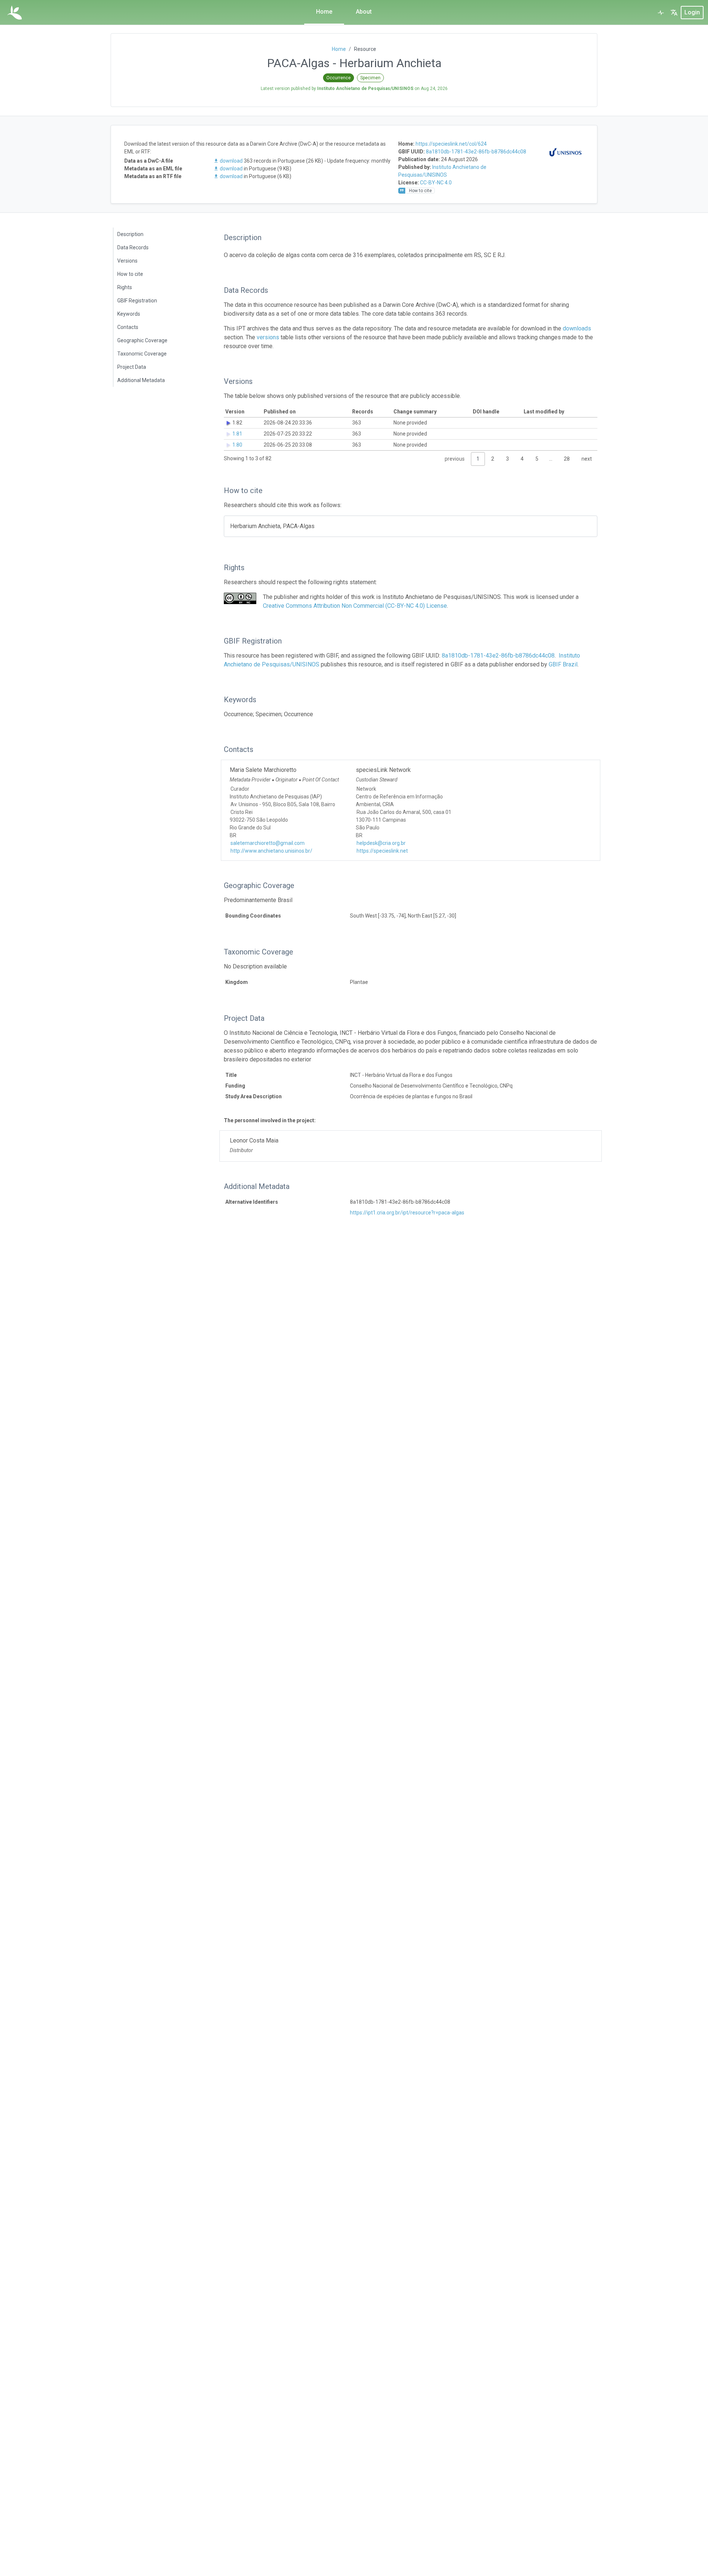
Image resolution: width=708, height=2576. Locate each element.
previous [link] (455, 459)
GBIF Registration (137, 301)
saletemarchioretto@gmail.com (268, 843)
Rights (125, 287)
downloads (577, 328)
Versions (127, 261)
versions (268, 337)
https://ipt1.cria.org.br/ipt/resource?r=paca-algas (407, 1213)
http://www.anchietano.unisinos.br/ (271, 851)
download (231, 161)
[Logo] (15, 13)
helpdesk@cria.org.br (381, 843)
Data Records (133, 247)
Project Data (132, 367)
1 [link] (478, 459)
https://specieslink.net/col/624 (451, 144)
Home (324, 12)
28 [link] (567, 459)
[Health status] (661, 13)
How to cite (130, 274)
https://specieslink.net (382, 851)
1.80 (237, 445)
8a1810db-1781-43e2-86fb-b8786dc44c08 (476, 152)
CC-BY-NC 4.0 (436, 183)
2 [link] (493, 459)
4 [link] (522, 459)
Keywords (129, 314)
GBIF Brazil (563, 664)
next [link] (587, 459)
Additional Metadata (141, 380)
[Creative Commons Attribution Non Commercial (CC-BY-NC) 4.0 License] (240, 598)
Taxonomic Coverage (142, 354)
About (364, 12)
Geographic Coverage (142, 340)
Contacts (128, 327)
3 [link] (507, 459)
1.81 (237, 434)
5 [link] (537, 459)
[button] (674, 13)
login (692, 12)
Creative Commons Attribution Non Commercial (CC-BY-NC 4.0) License (355, 606)
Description (130, 234)
